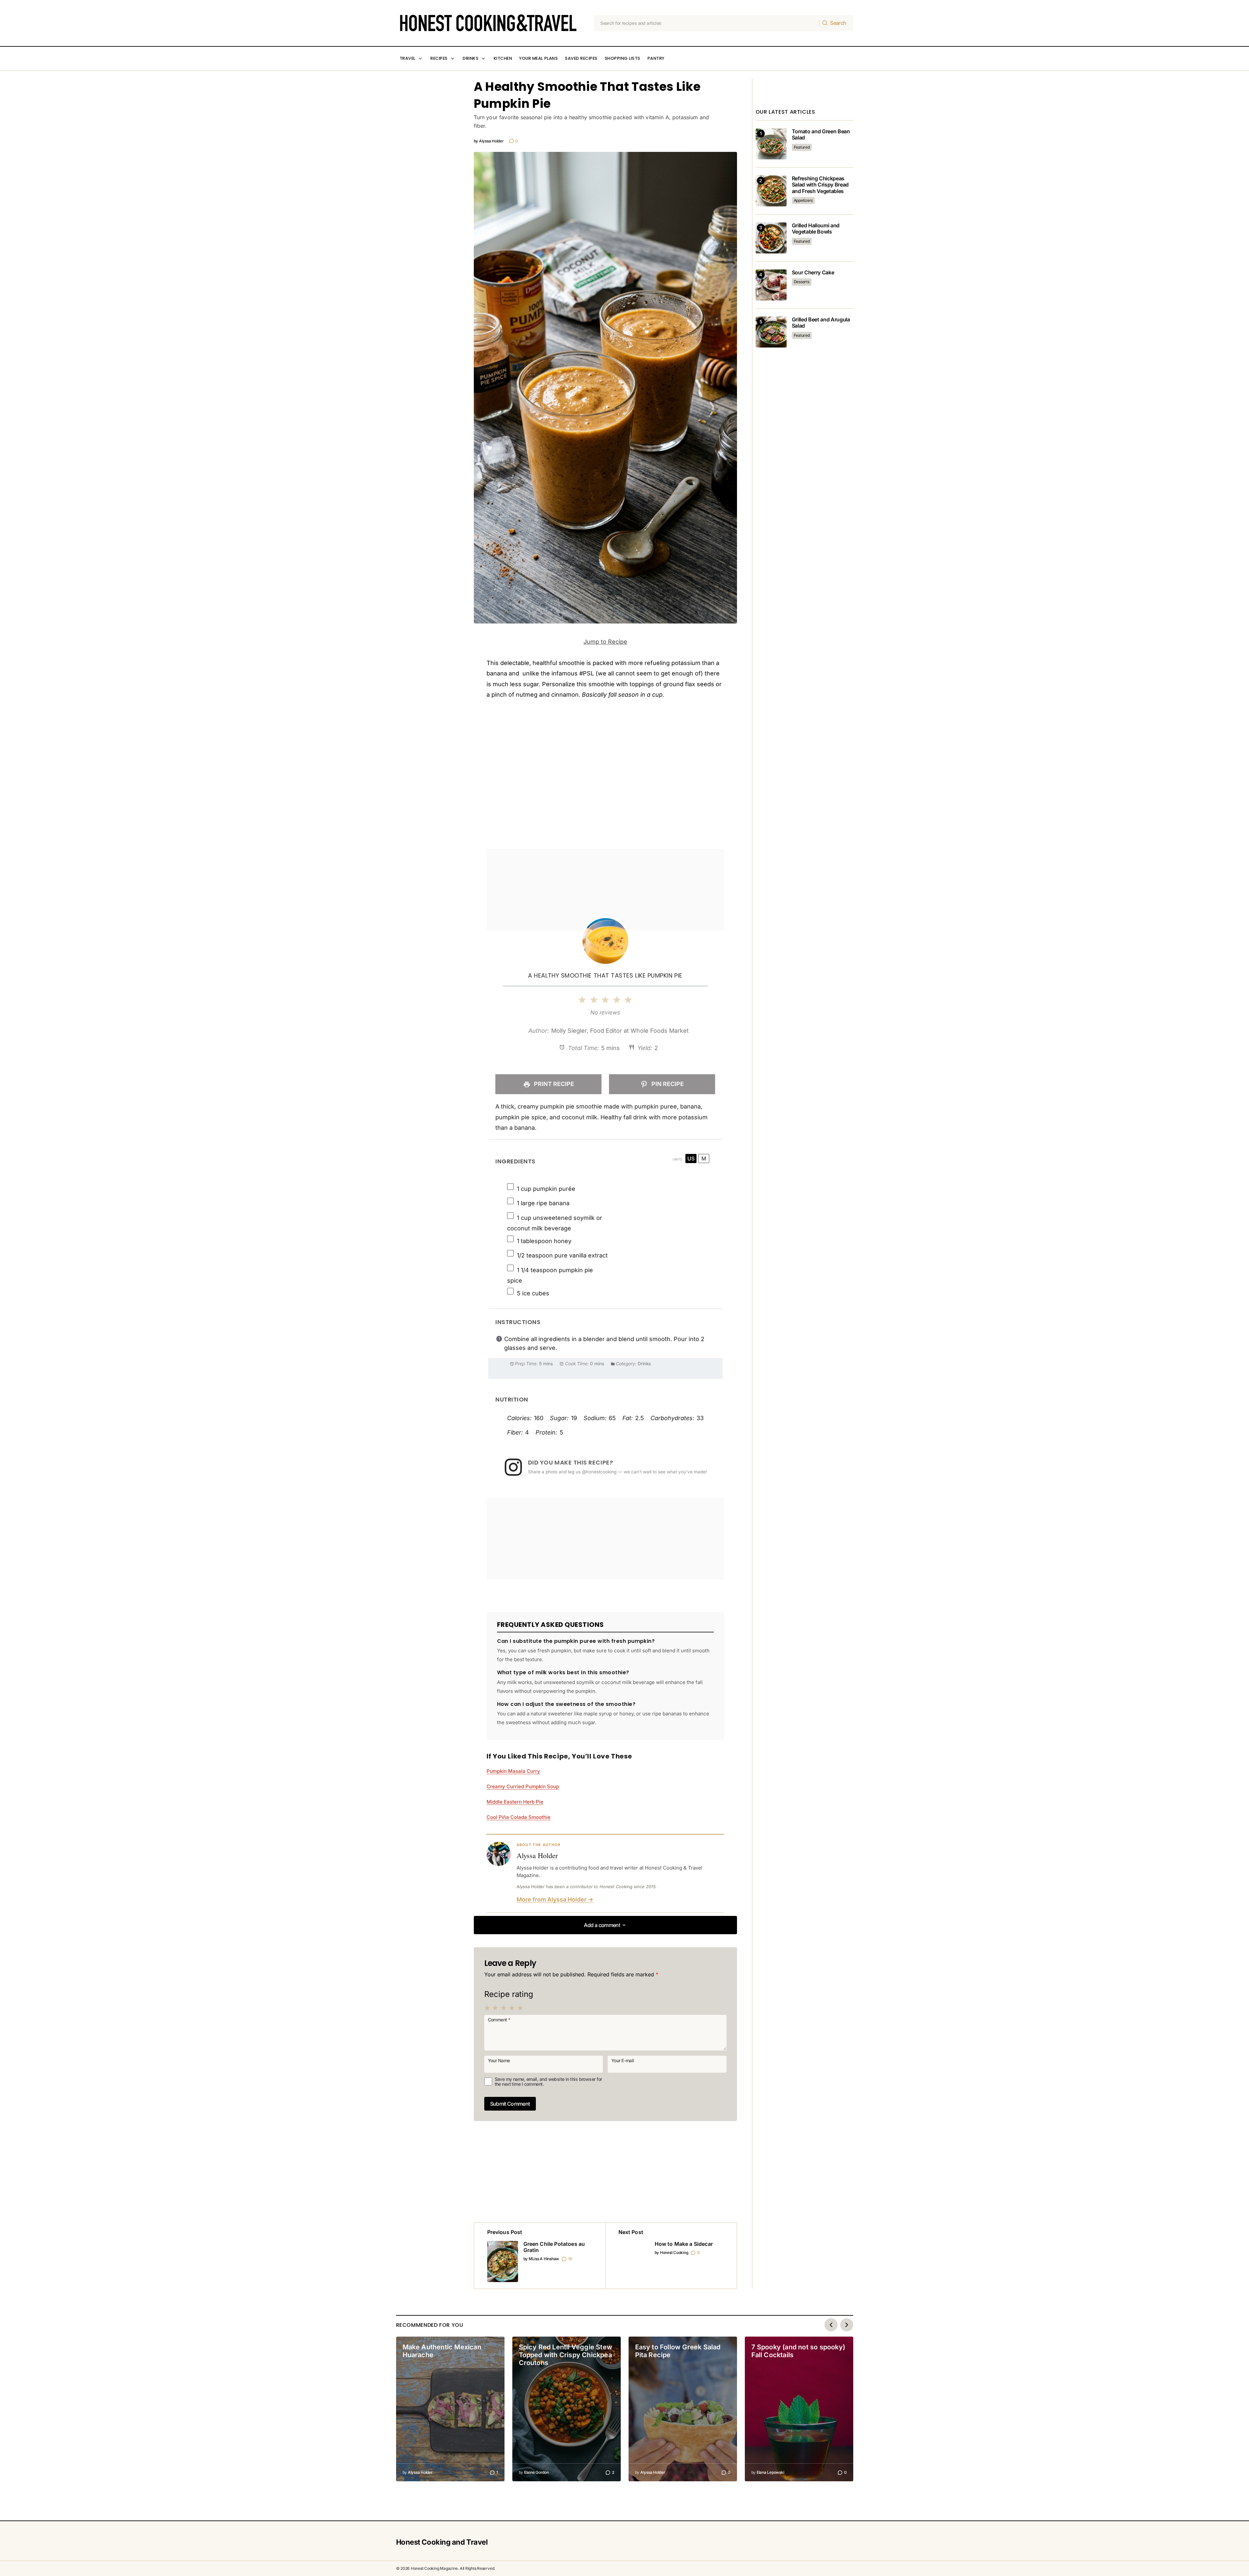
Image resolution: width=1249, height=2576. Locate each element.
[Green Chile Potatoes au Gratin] (540, 2256)
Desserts (802, 282)
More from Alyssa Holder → (555, 1899)
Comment (499, 2019)
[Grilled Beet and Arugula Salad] (771, 332)
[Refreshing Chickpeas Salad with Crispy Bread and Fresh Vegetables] (771, 191)
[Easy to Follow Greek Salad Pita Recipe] (683, 2409)
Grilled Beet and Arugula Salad (821, 323)
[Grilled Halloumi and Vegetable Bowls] (771, 238)
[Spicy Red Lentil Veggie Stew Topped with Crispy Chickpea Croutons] (567, 2409)
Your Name (499, 2060)
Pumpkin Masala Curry (513, 1771)
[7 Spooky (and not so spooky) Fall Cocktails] (799, 2409)
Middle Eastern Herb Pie (515, 1802)
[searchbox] (707, 23)
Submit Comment (510, 2104)
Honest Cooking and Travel (442, 2542)
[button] (605, 1925)
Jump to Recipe (605, 642)
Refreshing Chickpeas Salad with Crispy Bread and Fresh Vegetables (820, 185)
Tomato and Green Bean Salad (821, 135)
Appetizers (803, 200)
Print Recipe (553, 1084)
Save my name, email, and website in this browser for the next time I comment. (548, 2082)
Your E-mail (623, 2060)
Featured (802, 147)
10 (570, 2259)
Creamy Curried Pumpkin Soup (523, 1786)
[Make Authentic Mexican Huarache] (450, 2409)
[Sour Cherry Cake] (771, 285)
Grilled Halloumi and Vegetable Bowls (816, 229)
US (691, 1158)
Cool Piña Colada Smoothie (519, 1817)
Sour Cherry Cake (813, 273)
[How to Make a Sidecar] (671, 2256)
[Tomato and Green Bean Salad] (771, 144)
